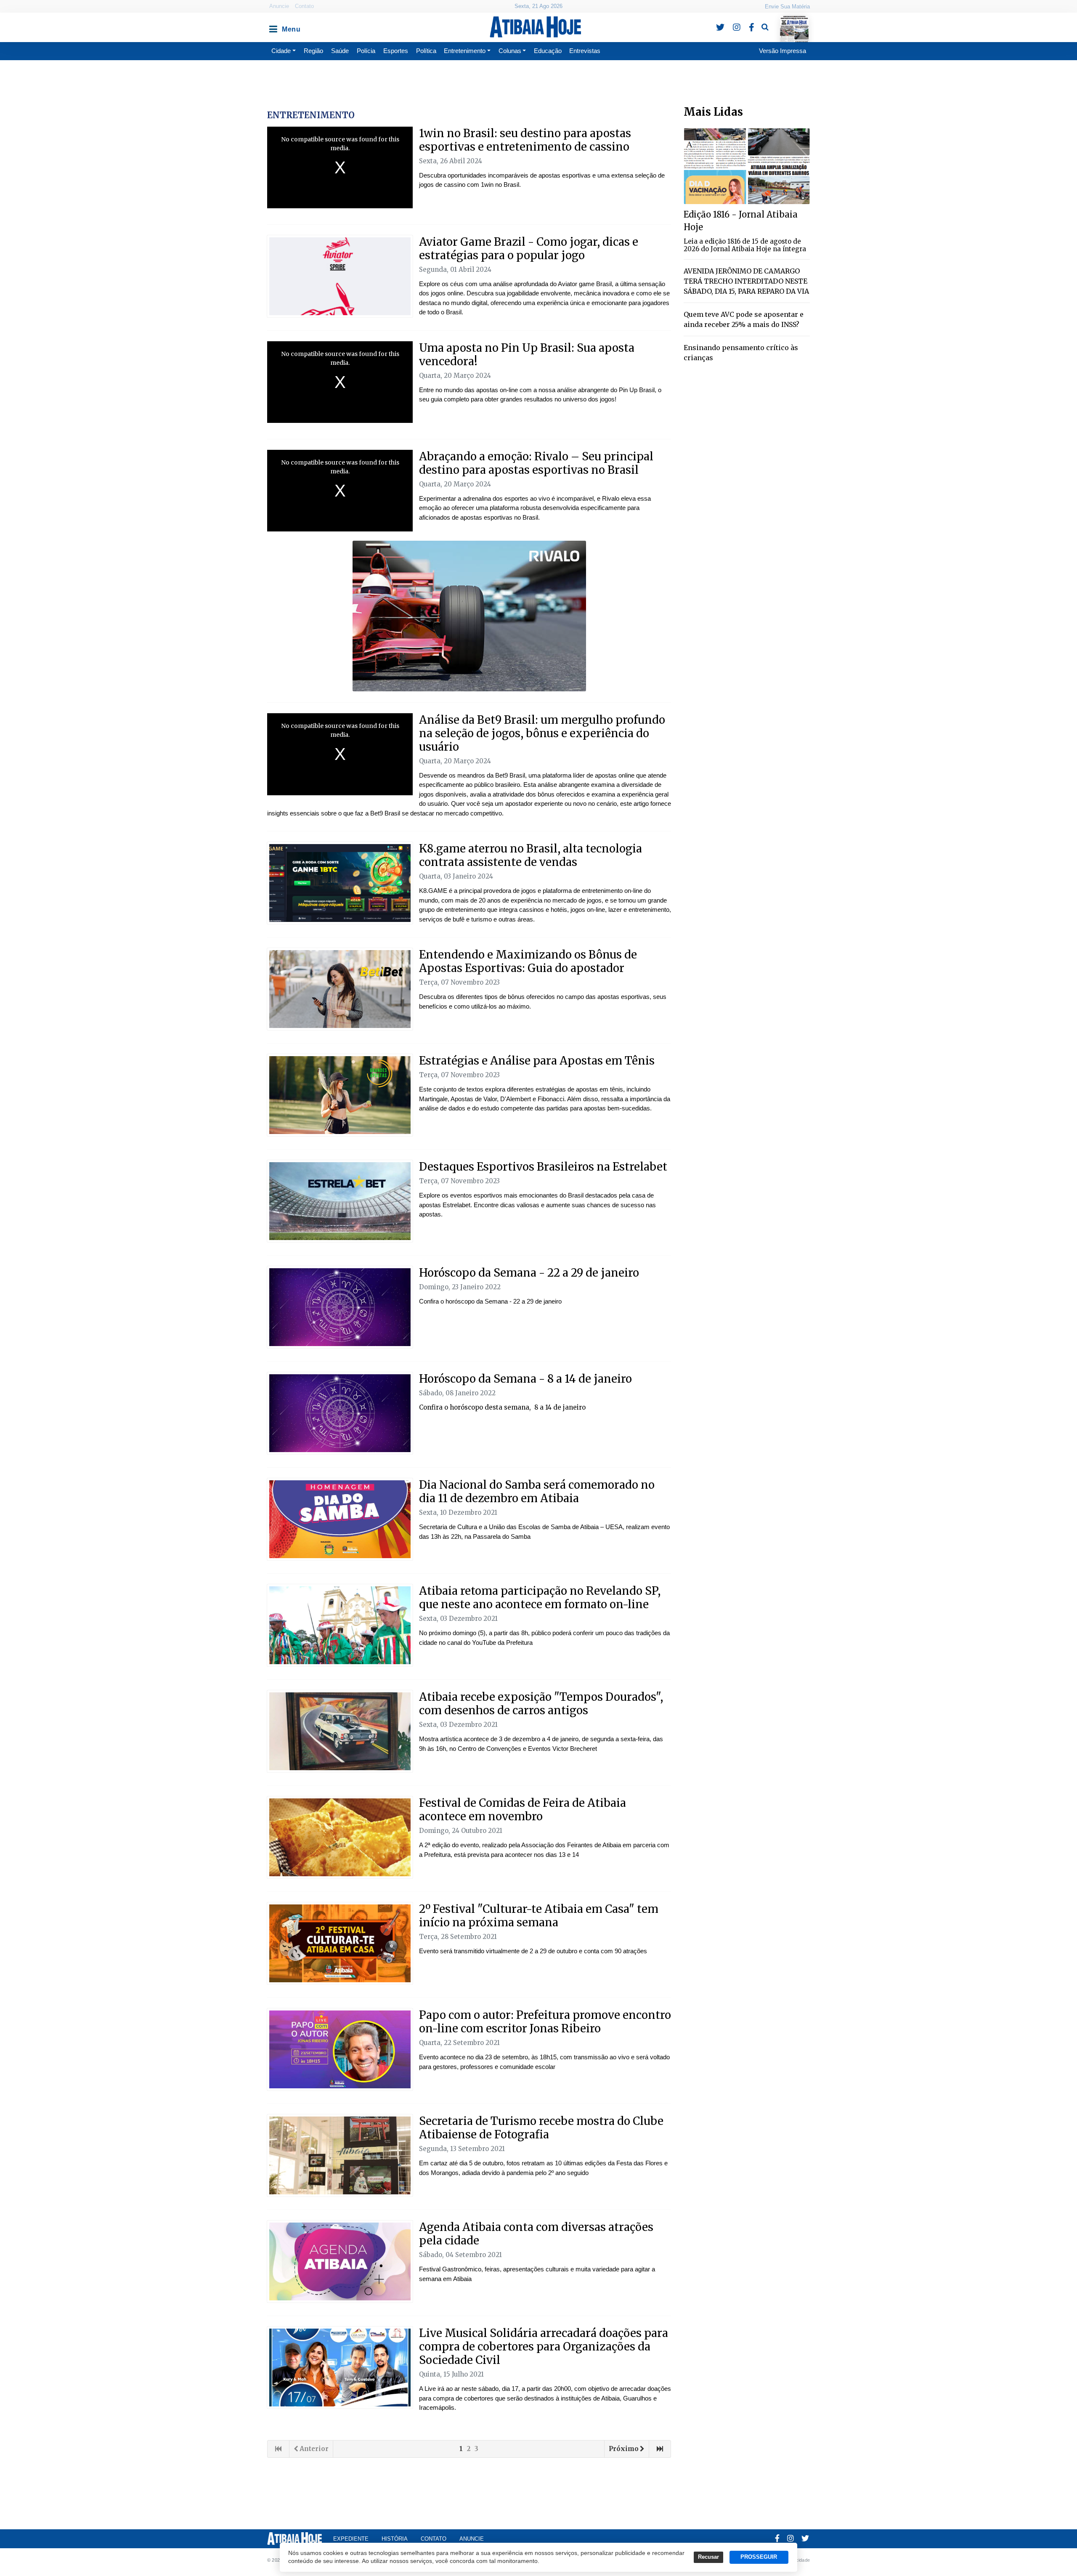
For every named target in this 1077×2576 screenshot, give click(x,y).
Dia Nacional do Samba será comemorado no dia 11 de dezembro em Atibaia (537, 1491)
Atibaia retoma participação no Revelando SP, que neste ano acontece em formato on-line (540, 1597)
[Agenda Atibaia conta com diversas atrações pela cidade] (340, 2261)
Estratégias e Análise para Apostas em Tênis (537, 1061)
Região (313, 51)
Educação (548, 51)
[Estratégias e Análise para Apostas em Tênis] (340, 1095)
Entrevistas (585, 51)
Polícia (366, 51)
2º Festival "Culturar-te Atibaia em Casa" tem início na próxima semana (539, 1916)
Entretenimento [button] (465, 51)
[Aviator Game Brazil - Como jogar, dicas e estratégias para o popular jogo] (340, 276)
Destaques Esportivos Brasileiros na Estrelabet (543, 1167)
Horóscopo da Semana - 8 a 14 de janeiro (525, 1379)
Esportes (396, 51)
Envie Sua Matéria (787, 7)
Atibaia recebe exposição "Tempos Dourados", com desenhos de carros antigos (541, 1704)
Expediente (351, 2539)
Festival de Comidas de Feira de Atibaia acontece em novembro (523, 1810)
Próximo (624, 2449)
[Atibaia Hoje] (535, 27)
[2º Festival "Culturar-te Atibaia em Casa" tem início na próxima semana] (340, 1943)
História (395, 2539)
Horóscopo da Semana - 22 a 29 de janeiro (529, 1273)
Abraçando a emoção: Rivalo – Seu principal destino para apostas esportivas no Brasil (536, 463)
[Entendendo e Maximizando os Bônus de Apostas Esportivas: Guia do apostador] (340, 989)
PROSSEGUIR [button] (759, 2557)
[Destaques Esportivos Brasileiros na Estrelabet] (340, 1201)
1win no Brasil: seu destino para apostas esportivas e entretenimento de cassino (525, 140)
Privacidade (797, 2560)
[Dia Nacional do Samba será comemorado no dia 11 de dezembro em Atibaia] (340, 1519)
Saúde (340, 51)
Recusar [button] (708, 2557)
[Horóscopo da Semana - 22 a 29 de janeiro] (340, 1307)
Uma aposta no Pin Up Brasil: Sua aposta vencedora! (527, 355)
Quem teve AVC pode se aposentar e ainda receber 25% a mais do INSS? (744, 319)
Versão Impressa (783, 51)
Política (426, 51)
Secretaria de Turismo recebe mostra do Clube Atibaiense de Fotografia (541, 2128)
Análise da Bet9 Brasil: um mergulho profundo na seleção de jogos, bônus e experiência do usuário (542, 733)
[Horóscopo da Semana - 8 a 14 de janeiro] (340, 1413)
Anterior (314, 2449)
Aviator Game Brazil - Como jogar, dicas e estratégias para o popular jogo (529, 248)
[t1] (340, 2155)
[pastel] (340, 1837)
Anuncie (279, 6)
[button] (273, 27)
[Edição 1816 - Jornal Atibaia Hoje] (747, 166)
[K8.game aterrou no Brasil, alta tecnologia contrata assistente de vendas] (340, 883)
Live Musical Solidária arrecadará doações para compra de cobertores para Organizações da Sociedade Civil (544, 2346)
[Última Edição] (794, 22)
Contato (304, 6)
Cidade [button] (281, 51)
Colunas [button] (510, 51)
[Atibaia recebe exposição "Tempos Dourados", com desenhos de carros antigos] (340, 1731)
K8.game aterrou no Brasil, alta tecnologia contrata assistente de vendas (531, 855)
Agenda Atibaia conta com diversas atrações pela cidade (536, 2234)
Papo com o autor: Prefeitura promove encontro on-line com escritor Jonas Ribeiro (545, 2022)
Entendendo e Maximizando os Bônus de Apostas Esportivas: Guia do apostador (528, 961)
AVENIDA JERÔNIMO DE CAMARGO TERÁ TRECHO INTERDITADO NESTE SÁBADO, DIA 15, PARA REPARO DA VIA (746, 281)
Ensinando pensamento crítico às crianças (741, 353)
